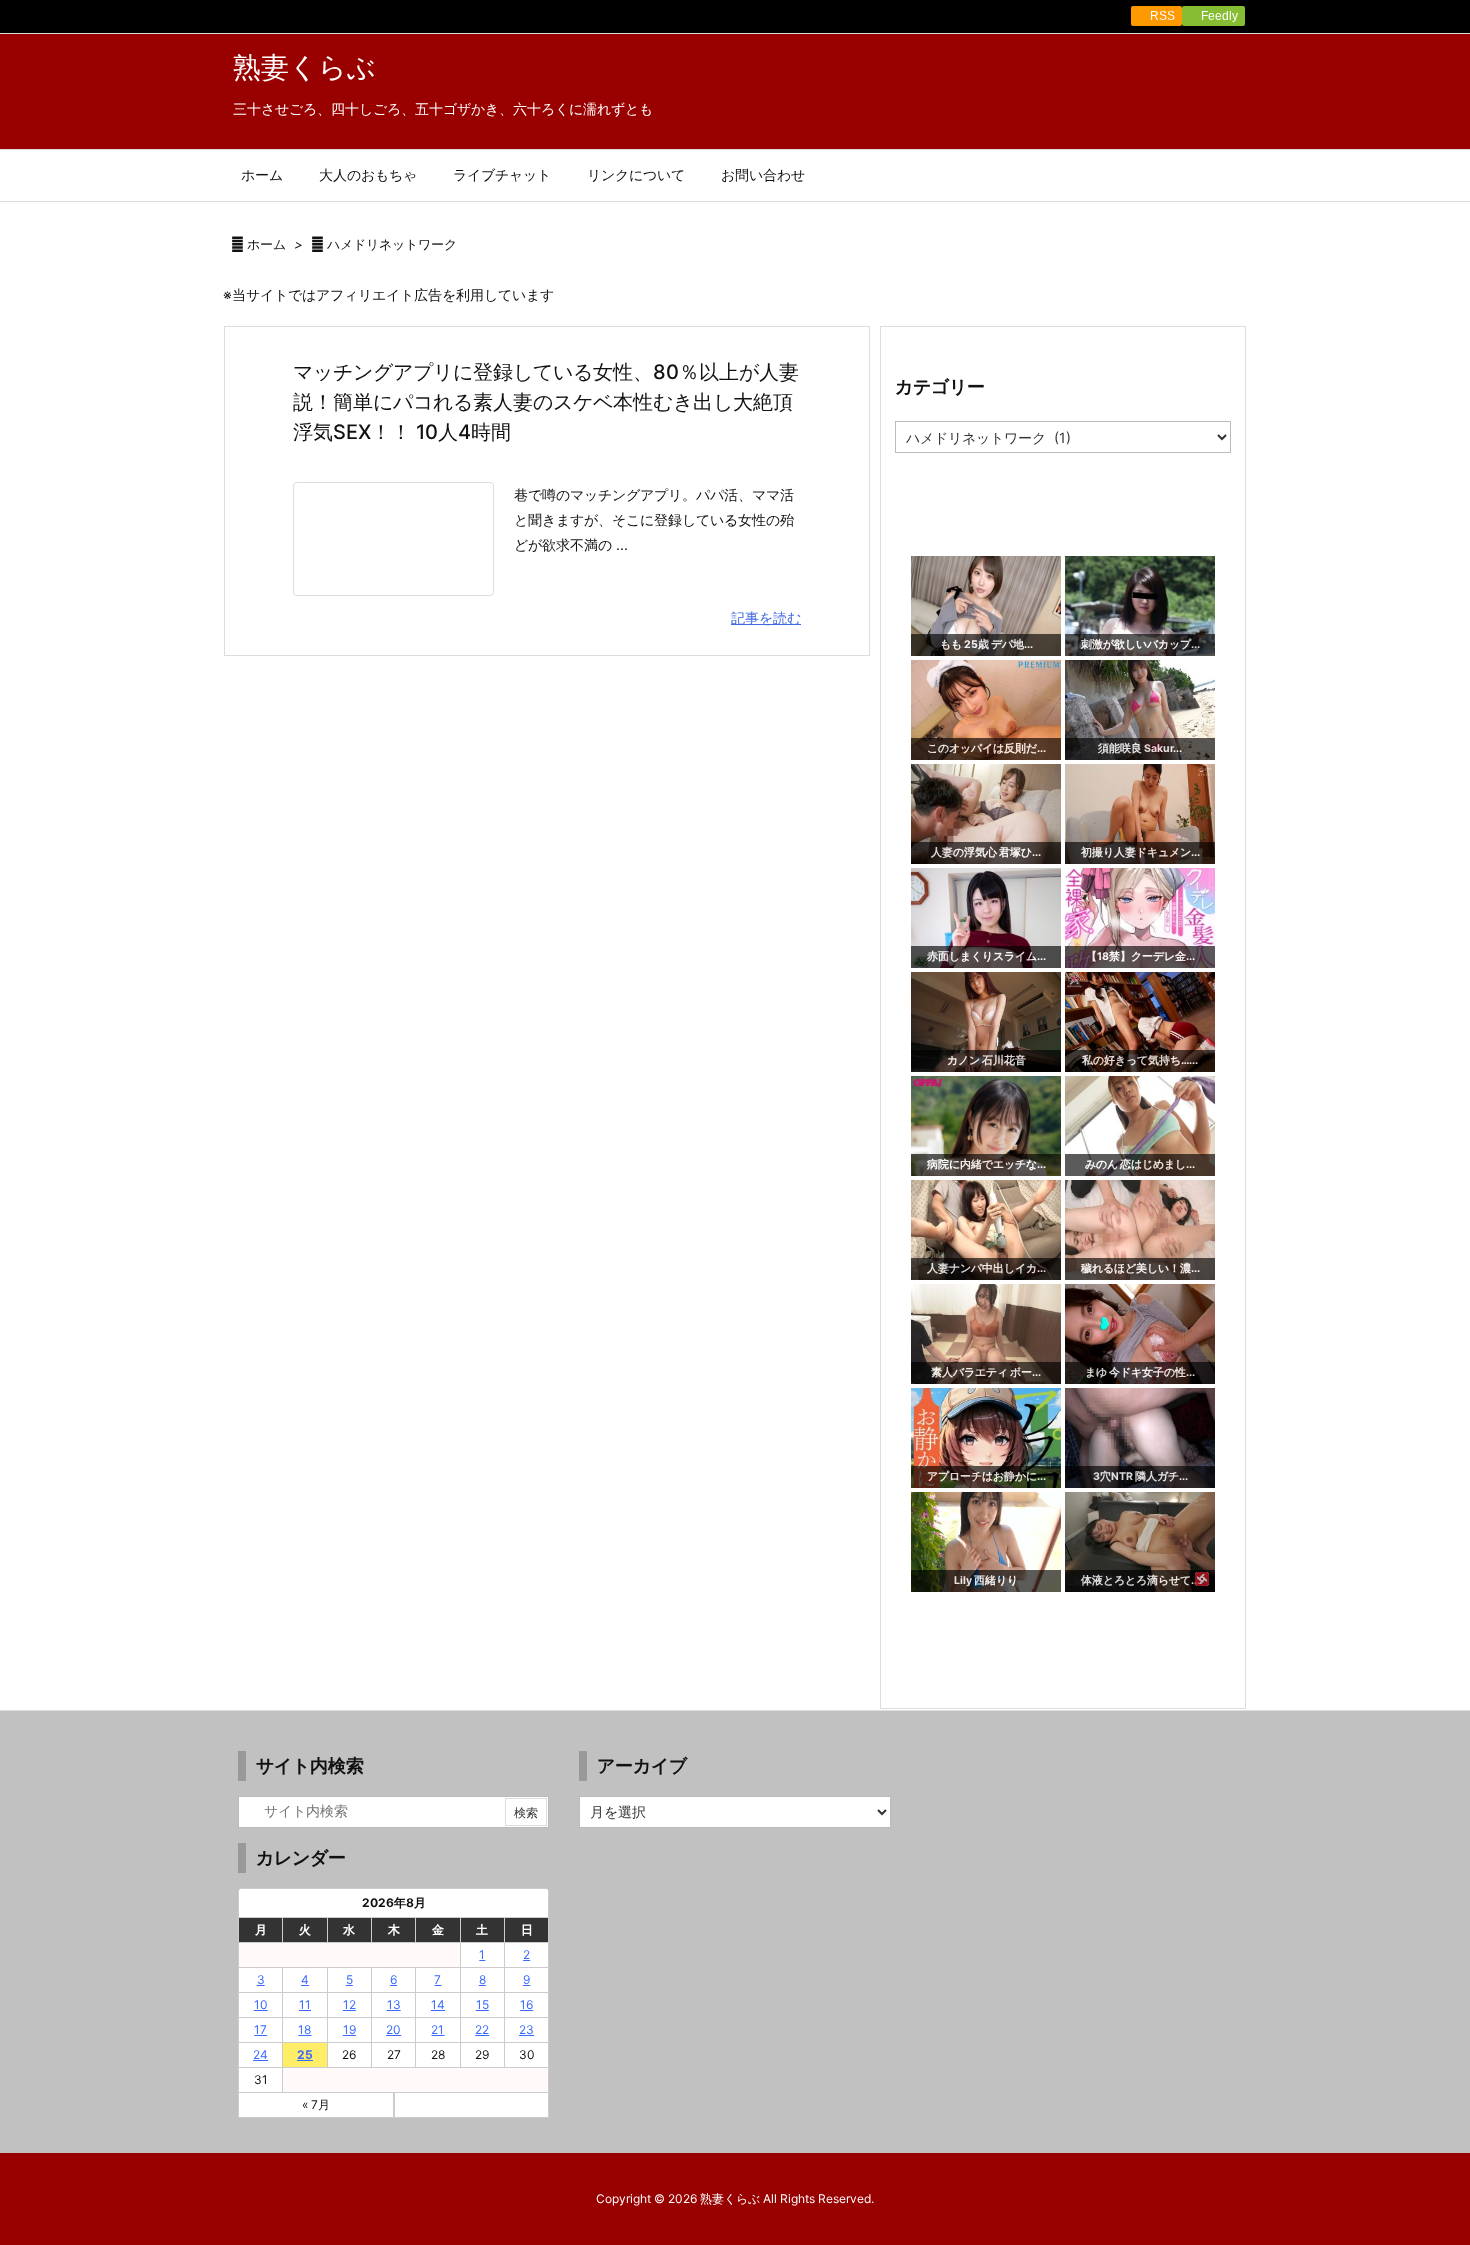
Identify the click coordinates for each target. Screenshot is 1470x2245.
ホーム (266, 244)
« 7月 (316, 2104)
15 (482, 2004)
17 (260, 2029)
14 (438, 2004)
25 (305, 2054)
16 (526, 2004)
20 (393, 2029)
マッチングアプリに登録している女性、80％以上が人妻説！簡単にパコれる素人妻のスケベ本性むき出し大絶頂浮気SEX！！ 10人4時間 (546, 402)
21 (437, 2029)
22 (482, 2029)
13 (394, 2004)
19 (349, 2029)
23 (526, 2029)
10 (261, 2004)
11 (305, 2004)
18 (304, 2029)
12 (349, 2004)
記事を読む (766, 617)
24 (260, 2054)
